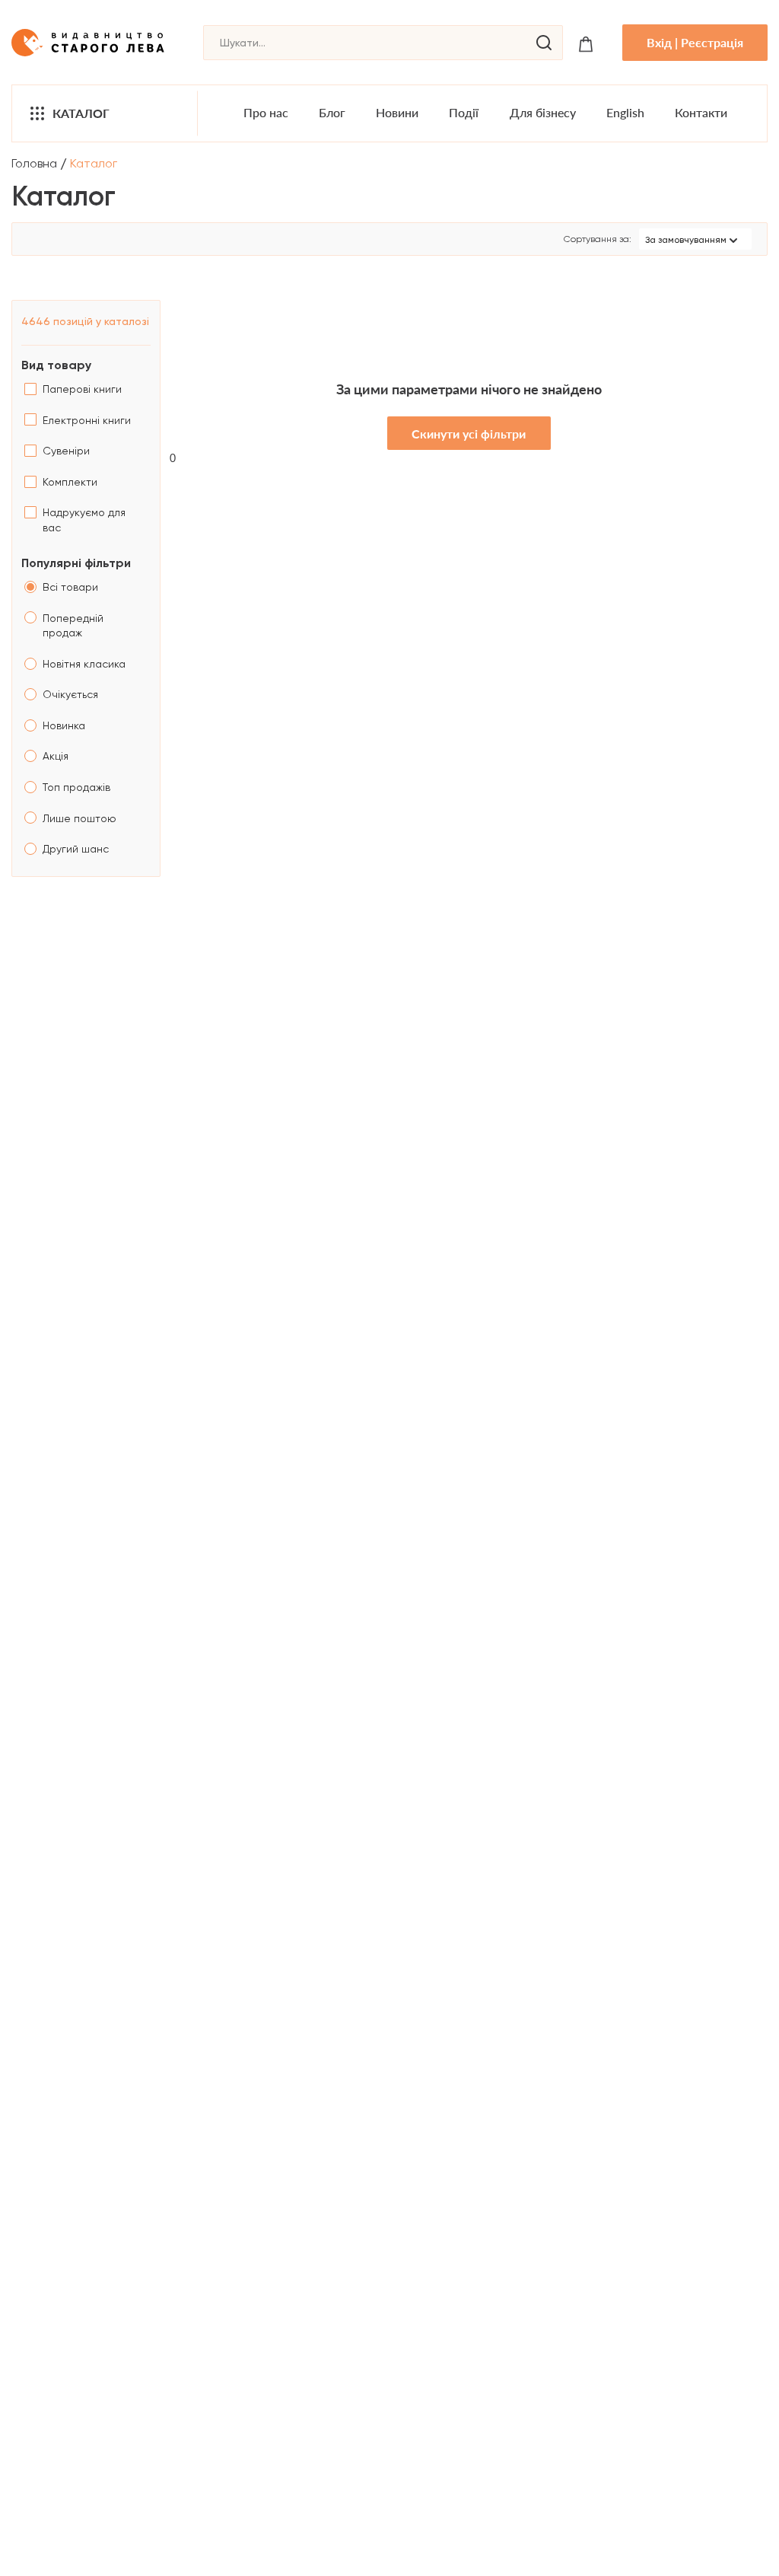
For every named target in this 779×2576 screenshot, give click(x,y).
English (625, 112)
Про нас (266, 112)
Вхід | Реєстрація (695, 42)
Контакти (701, 112)
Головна (34, 163)
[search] (544, 43)
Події (464, 112)
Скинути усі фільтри (469, 434)
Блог (332, 112)
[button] (695, 239)
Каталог (81, 113)
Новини (397, 112)
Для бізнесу (543, 112)
